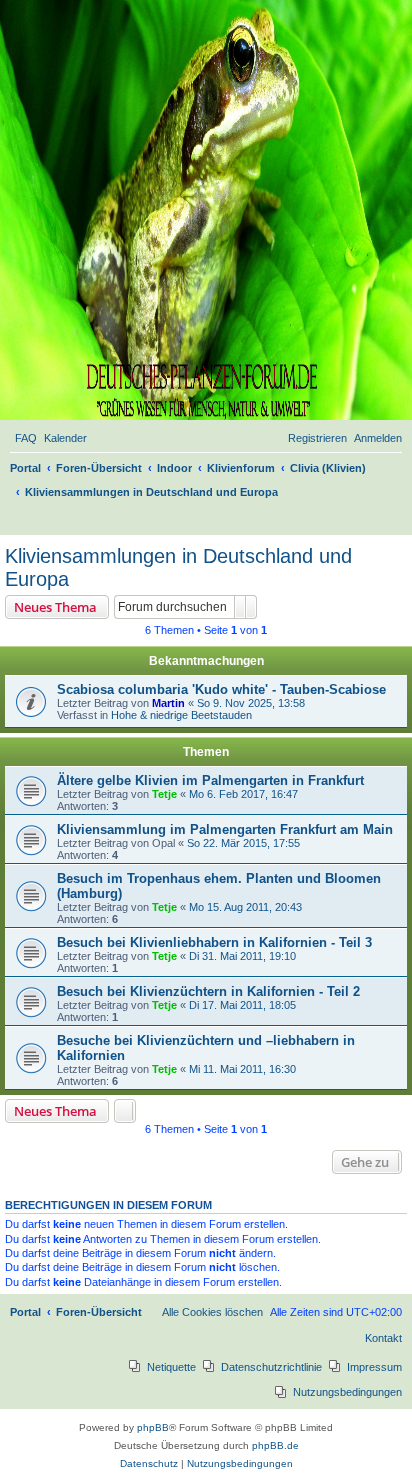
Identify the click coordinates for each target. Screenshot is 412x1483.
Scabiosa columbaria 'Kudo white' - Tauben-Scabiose (221, 689)
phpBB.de (275, 1445)
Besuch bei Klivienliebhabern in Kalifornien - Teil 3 (214, 942)
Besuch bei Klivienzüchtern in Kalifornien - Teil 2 (208, 991)
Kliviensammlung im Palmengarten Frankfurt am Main (225, 829)
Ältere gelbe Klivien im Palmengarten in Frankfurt (210, 780)
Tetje (164, 794)
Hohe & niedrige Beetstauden (181, 715)
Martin (168, 703)
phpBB (153, 1427)
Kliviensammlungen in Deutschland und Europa (178, 567)
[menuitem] (26, 438)
